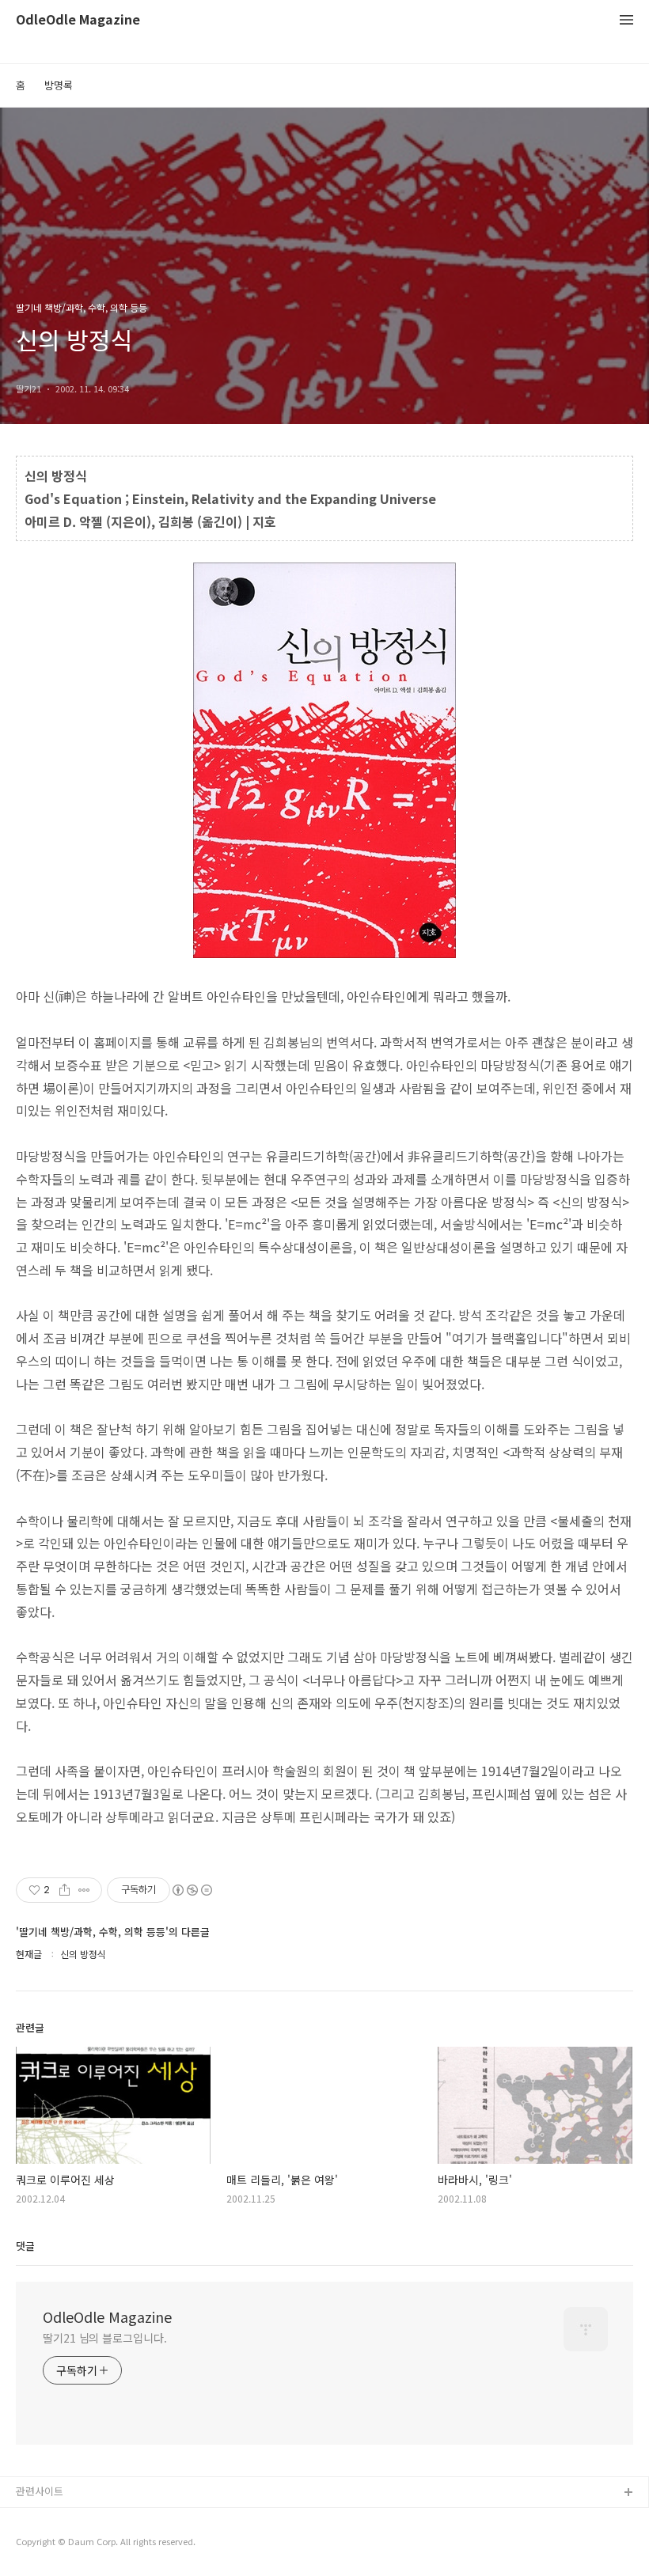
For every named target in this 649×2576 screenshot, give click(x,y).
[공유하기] (65, 1890)
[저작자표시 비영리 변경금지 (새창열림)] (192, 1890)
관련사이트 (40, 2491)
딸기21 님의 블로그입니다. (105, 2338)
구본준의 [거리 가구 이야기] (77, 2544)
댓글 (25, 2246)
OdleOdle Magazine (78, 20)
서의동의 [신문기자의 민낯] (75, 2519)
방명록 (59, 85)
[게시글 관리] (84, 1890)
